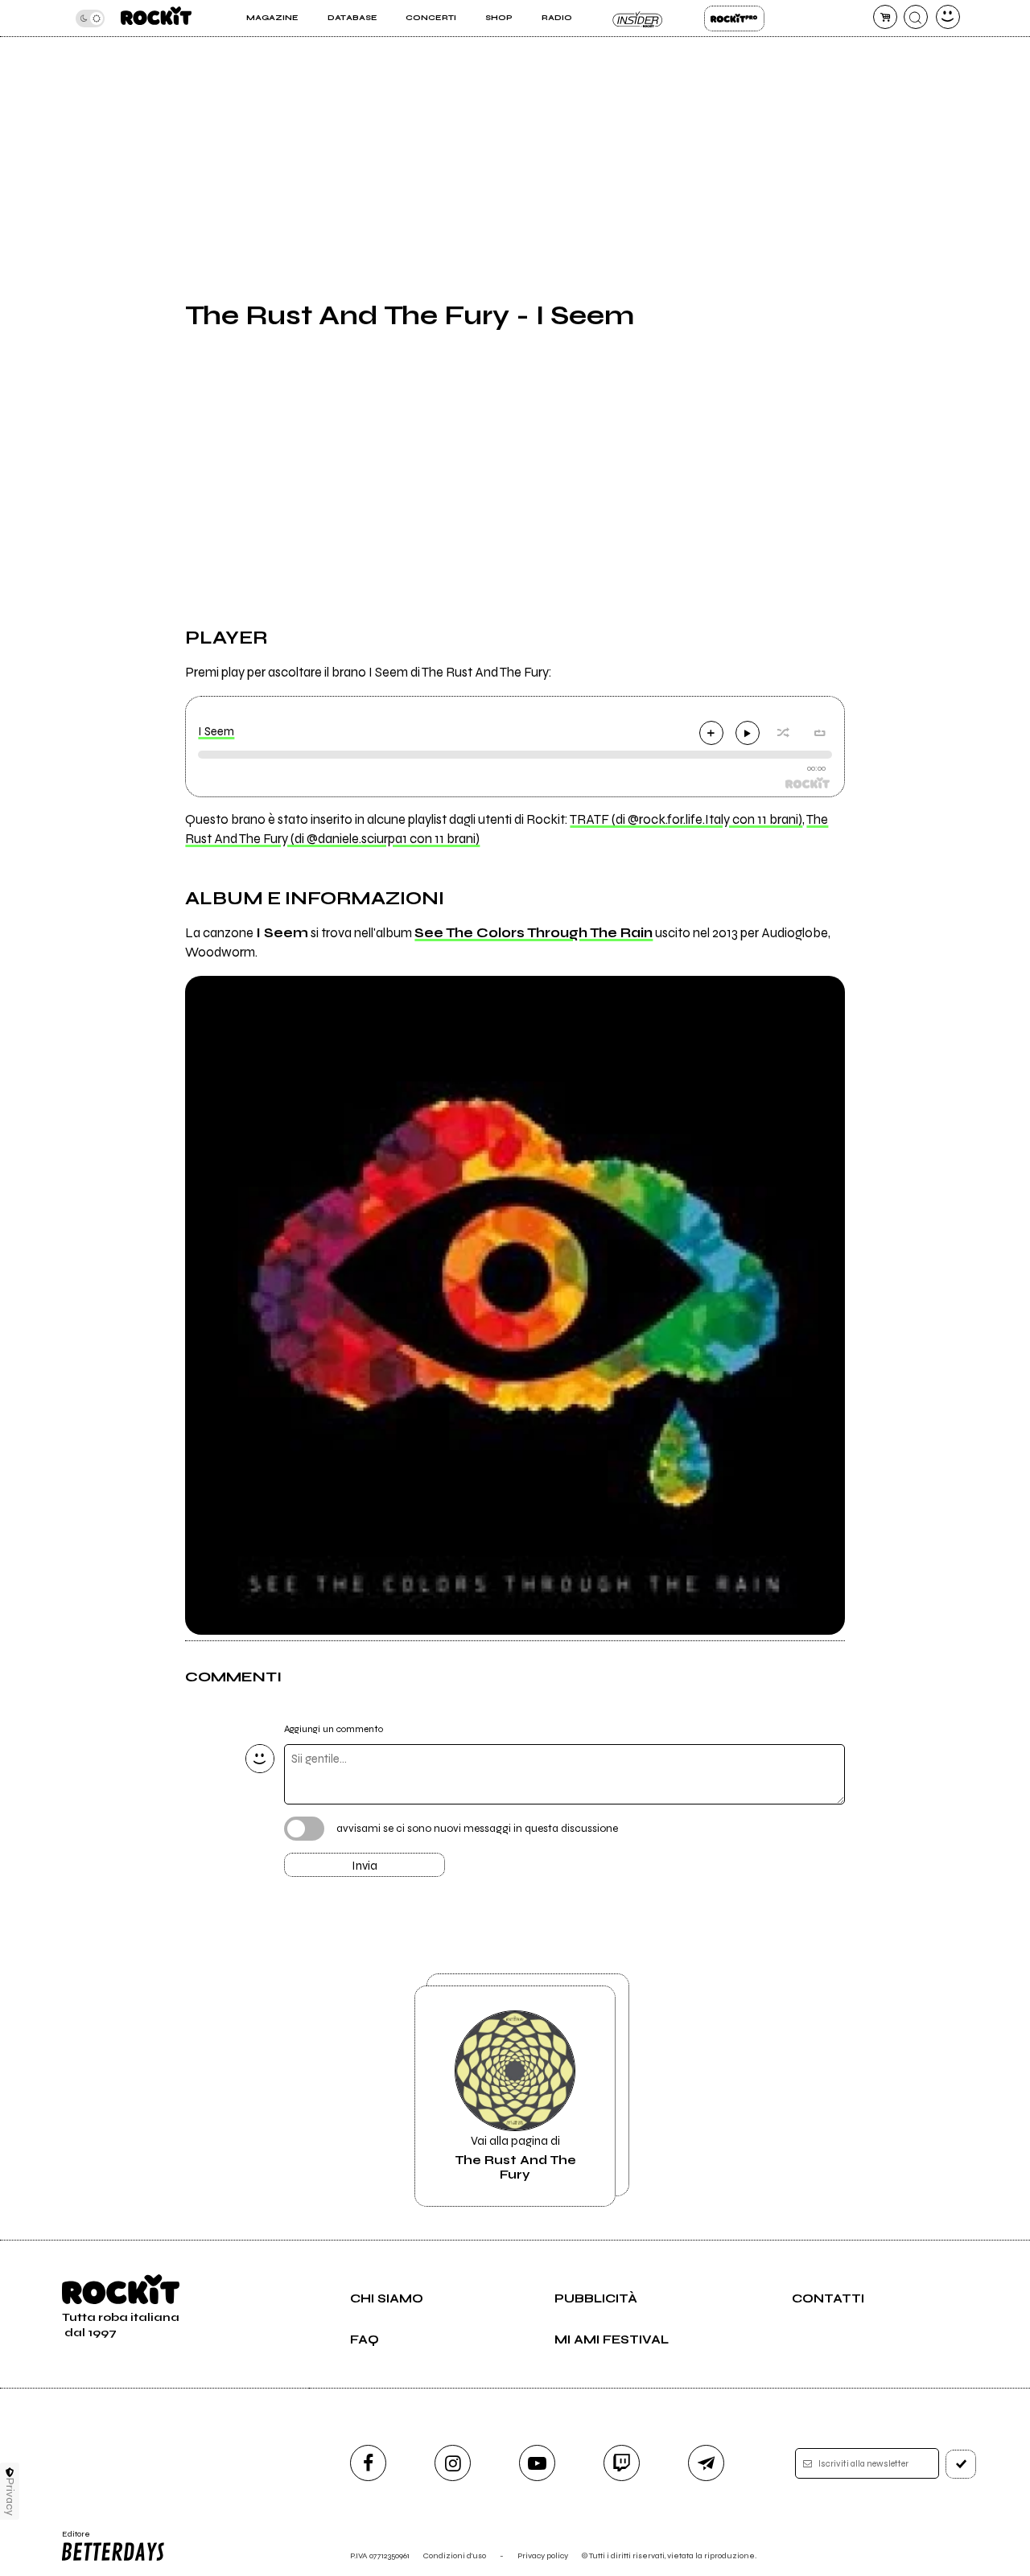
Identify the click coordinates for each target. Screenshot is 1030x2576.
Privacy (10, 2497)
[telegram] (706, 2463)
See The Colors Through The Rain (534, 933)
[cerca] (916, 17)
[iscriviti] (961, 2464)
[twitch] (622, 2463)
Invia (365, 1866)
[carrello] (885, 17)
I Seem (216, 731)
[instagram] (453, 2463)
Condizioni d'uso (455, 2555)
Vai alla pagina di (515, 2158)
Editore (71, 2539)
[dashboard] (948, 17)
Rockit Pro (734, 19)
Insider (638, 19)
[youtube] (537, 2463)
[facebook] (368, 2463)
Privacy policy (543, 2555)
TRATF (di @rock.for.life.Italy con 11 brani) (686, 820)
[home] (156, 18)
